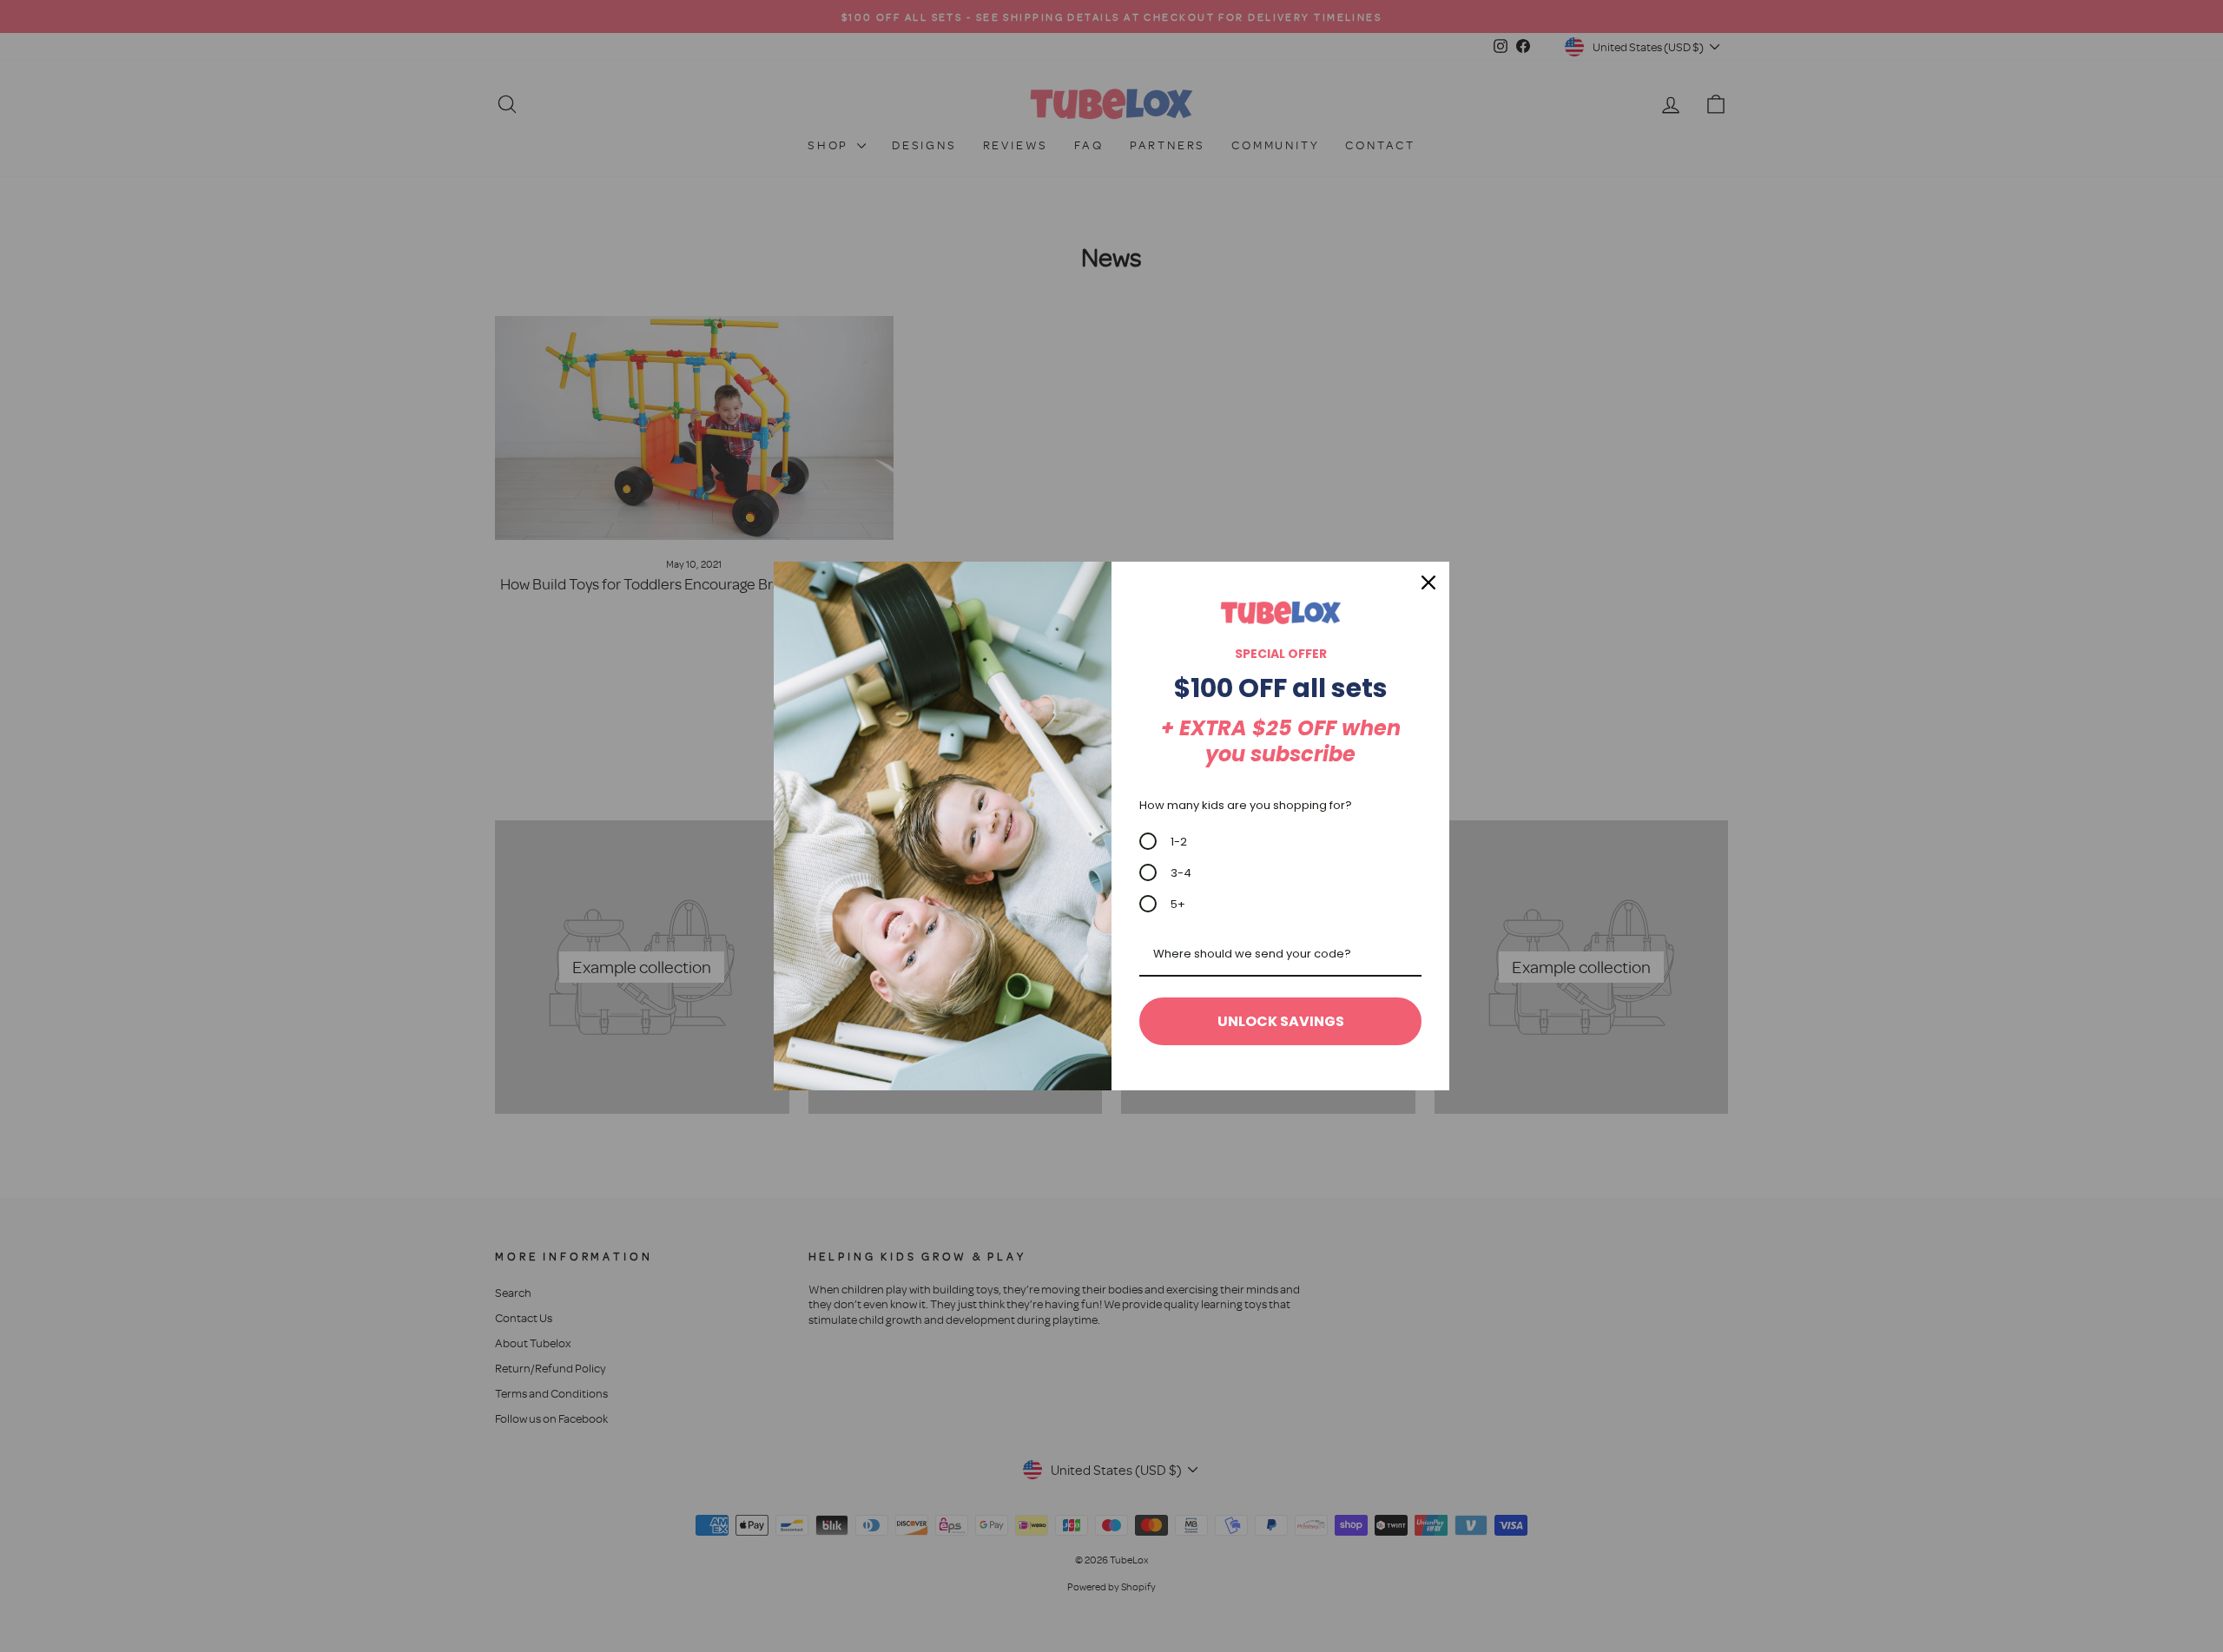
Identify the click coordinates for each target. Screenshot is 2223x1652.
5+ (1178, 904)
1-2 (1179, 842)
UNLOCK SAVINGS (1281, 1021)
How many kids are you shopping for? (1246, 805)
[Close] (1428, 582)
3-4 (1181, 873)
